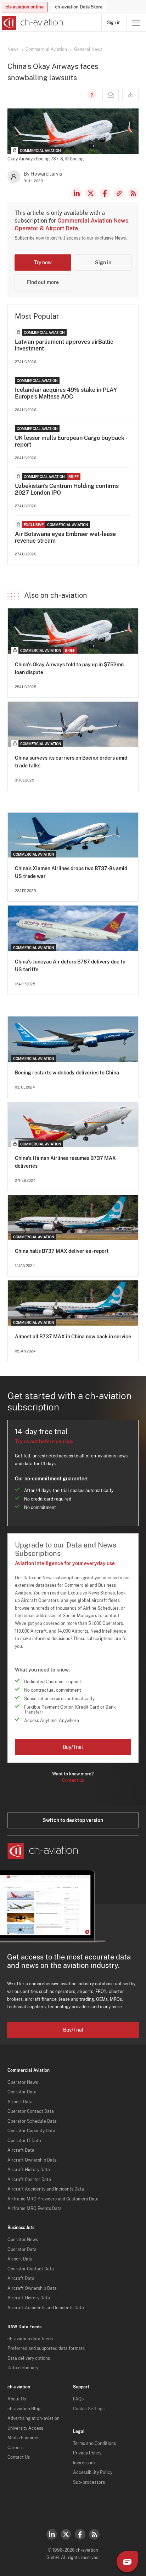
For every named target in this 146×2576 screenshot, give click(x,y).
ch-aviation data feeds (30, 2339)
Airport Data (20, 2102)
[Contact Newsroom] (111, 95)
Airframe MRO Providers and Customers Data (53, 2199)
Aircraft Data (21, 2150)
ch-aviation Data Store (79, 7)
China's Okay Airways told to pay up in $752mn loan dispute (69, 668)
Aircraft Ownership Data (32, 2160)
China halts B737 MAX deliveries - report (62, 1251)
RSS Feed (133, 193)
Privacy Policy (87, 2453)
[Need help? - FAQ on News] (91, 95)
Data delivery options (29, 2358)
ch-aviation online (25, 7)
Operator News (23, 2082)
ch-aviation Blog (24, 2409)
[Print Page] (130, 95)
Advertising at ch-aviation (33, 2418)
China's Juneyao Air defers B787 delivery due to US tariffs (70, 966)
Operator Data (22, 2092)
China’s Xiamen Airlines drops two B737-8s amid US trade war (71, 872)
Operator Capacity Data (31, 2131)
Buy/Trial (73, 1747)
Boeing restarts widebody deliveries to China (67, 1073)
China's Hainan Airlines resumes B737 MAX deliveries (65, 1162)
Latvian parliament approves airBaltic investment (64, 345)
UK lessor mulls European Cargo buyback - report (71, 441)
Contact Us (19, 2457)
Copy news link (119, 193)
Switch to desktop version (73, 1820)
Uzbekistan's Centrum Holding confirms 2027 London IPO (67, 489)
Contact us (73, 1780)
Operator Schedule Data (32, 2121)
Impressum (84, 2463)
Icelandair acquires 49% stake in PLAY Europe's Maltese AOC (66, 393)
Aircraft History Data (29, 2170)
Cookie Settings (89, 2409)
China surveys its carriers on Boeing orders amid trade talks (71, 762)
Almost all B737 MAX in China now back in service (73, 1337)
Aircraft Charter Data (29, 2180)
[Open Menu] (136, 23)
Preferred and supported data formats (46, 2348)
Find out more (43, 282)
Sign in (114, 23)
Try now (43, 263)
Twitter (66, 2534)
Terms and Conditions (94, 2444)
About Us (17, 2399)
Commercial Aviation (46, 49)
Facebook (105, 193)
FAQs (78, 2399)
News (13, 49)
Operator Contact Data (31, 2111)
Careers (15, 2448)
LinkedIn (77, 193)
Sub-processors (89, 2482)
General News (88, 49)
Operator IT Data (24, 2141)
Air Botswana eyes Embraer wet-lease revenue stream (65, 537)
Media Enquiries (23, 2438)
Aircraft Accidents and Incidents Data (46, 2189)
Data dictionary (23, 2368)
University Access (25, 2428)
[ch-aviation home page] (32, 23)
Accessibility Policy (93, 2472)
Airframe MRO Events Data (35, 2209)
